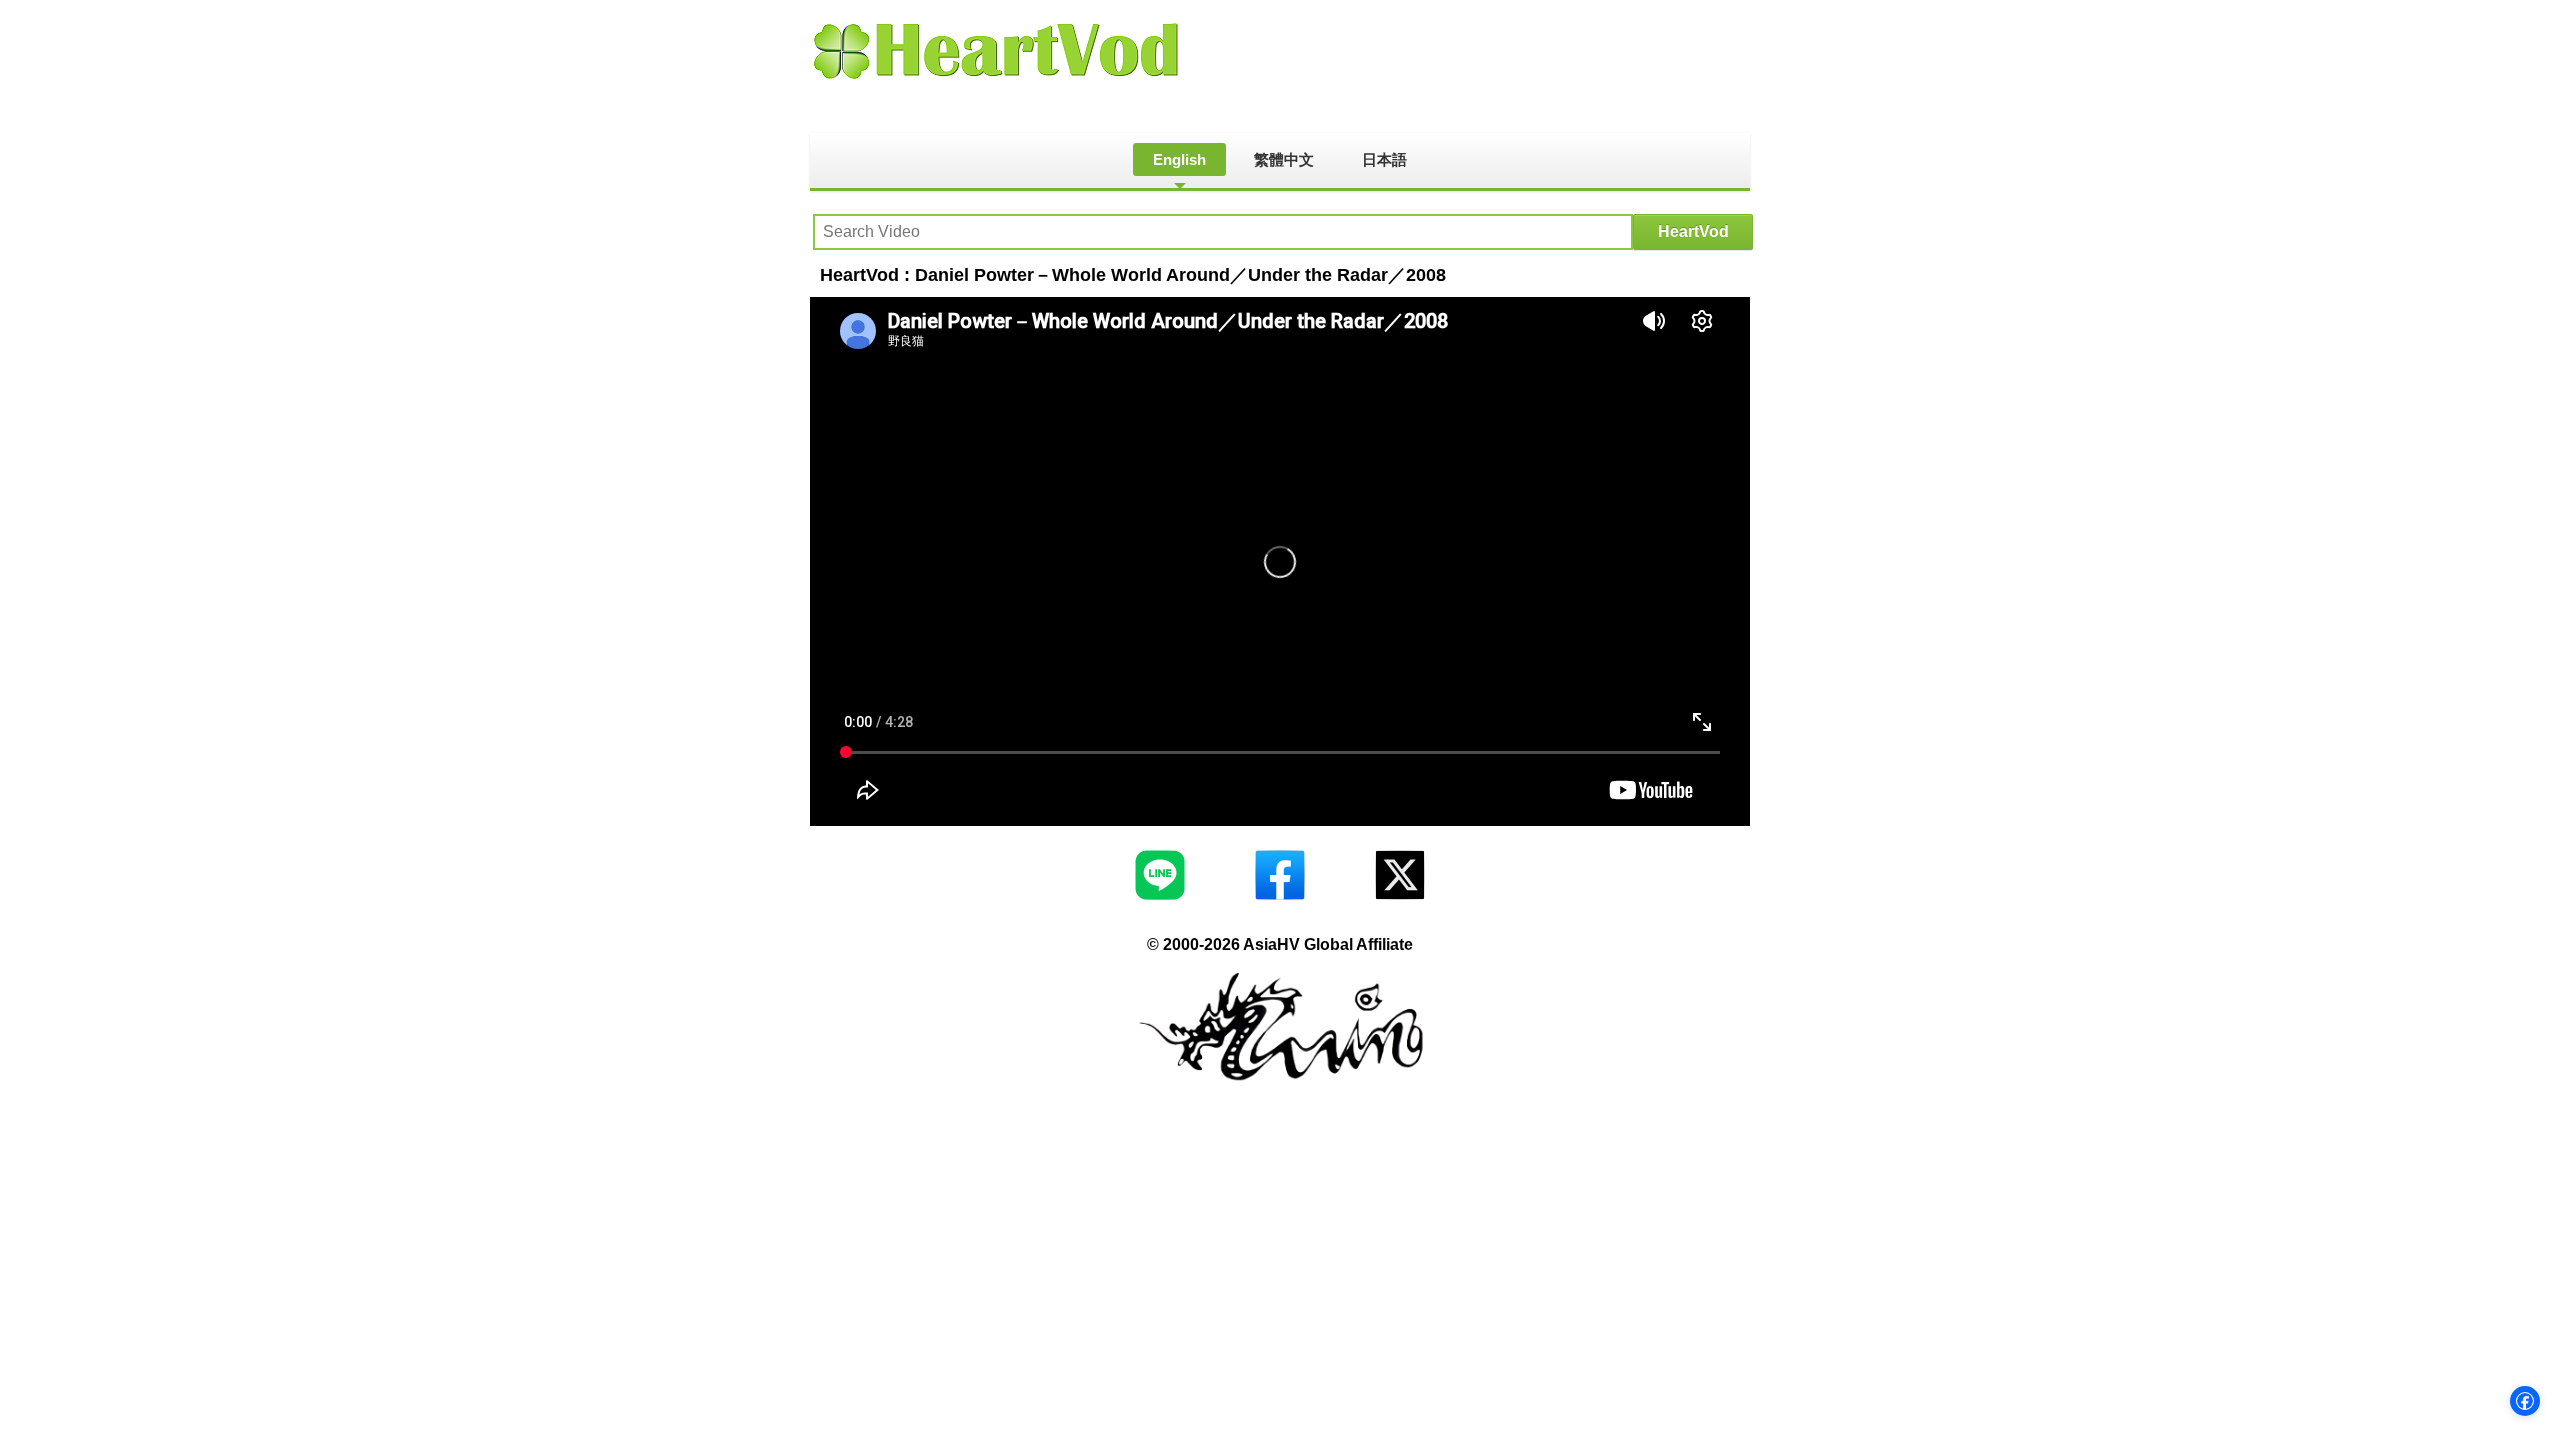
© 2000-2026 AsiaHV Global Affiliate (1280, 944)
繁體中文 (1284, 159)
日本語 (1384, 159)
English (1179, 159)
